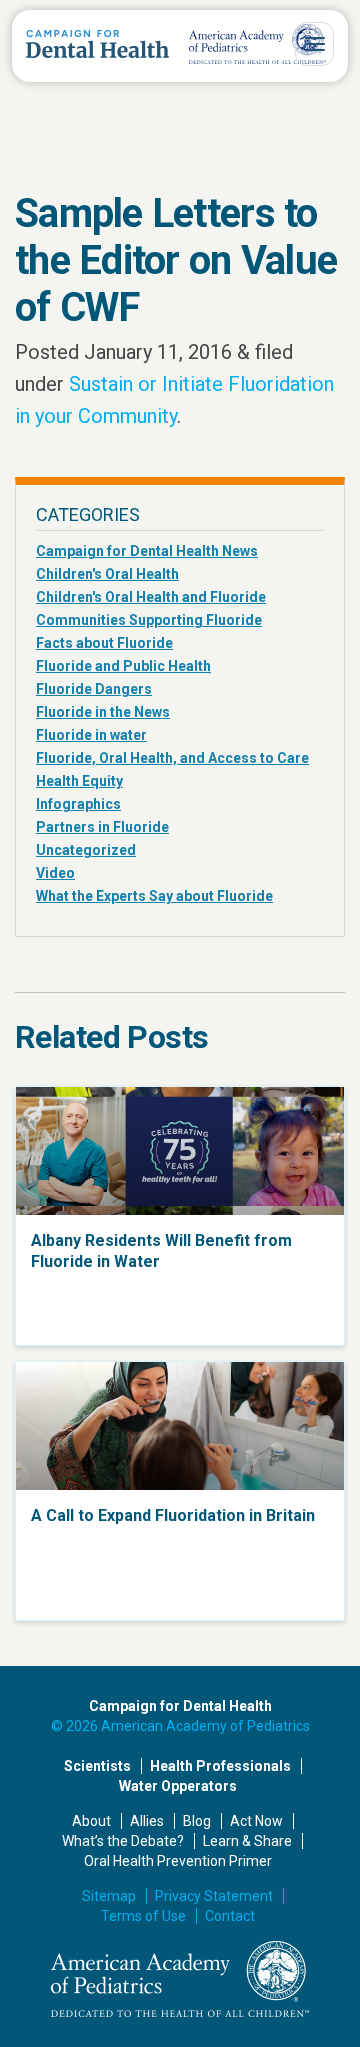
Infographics (78, 804)
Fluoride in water (91, 735)
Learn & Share (247, 1841)
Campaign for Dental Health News (147, 551)
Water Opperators (178, 1786)
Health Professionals (220, 1766)
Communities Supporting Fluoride (149, 620)
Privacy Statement (214, 1896)
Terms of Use (143, 1916)
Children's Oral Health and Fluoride (151, 597)
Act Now (256, 1821)
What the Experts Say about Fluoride (154, 896)
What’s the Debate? (123, 1841)
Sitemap (109, 1896)
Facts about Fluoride (104, 643)
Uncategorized (86, 850)
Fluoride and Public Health (123, 666)
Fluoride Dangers (94, 689)
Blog (197, 1821)
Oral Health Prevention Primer (178, 1861)
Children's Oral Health (107, 574)
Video (55, 873)
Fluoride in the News (103, 712)
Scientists (97, 1766)
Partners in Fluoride (102, 827)
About (91, 1821)
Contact (230, 1916)
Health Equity (79, 781)
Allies (147, 1821)
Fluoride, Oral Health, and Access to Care (172, 758)
